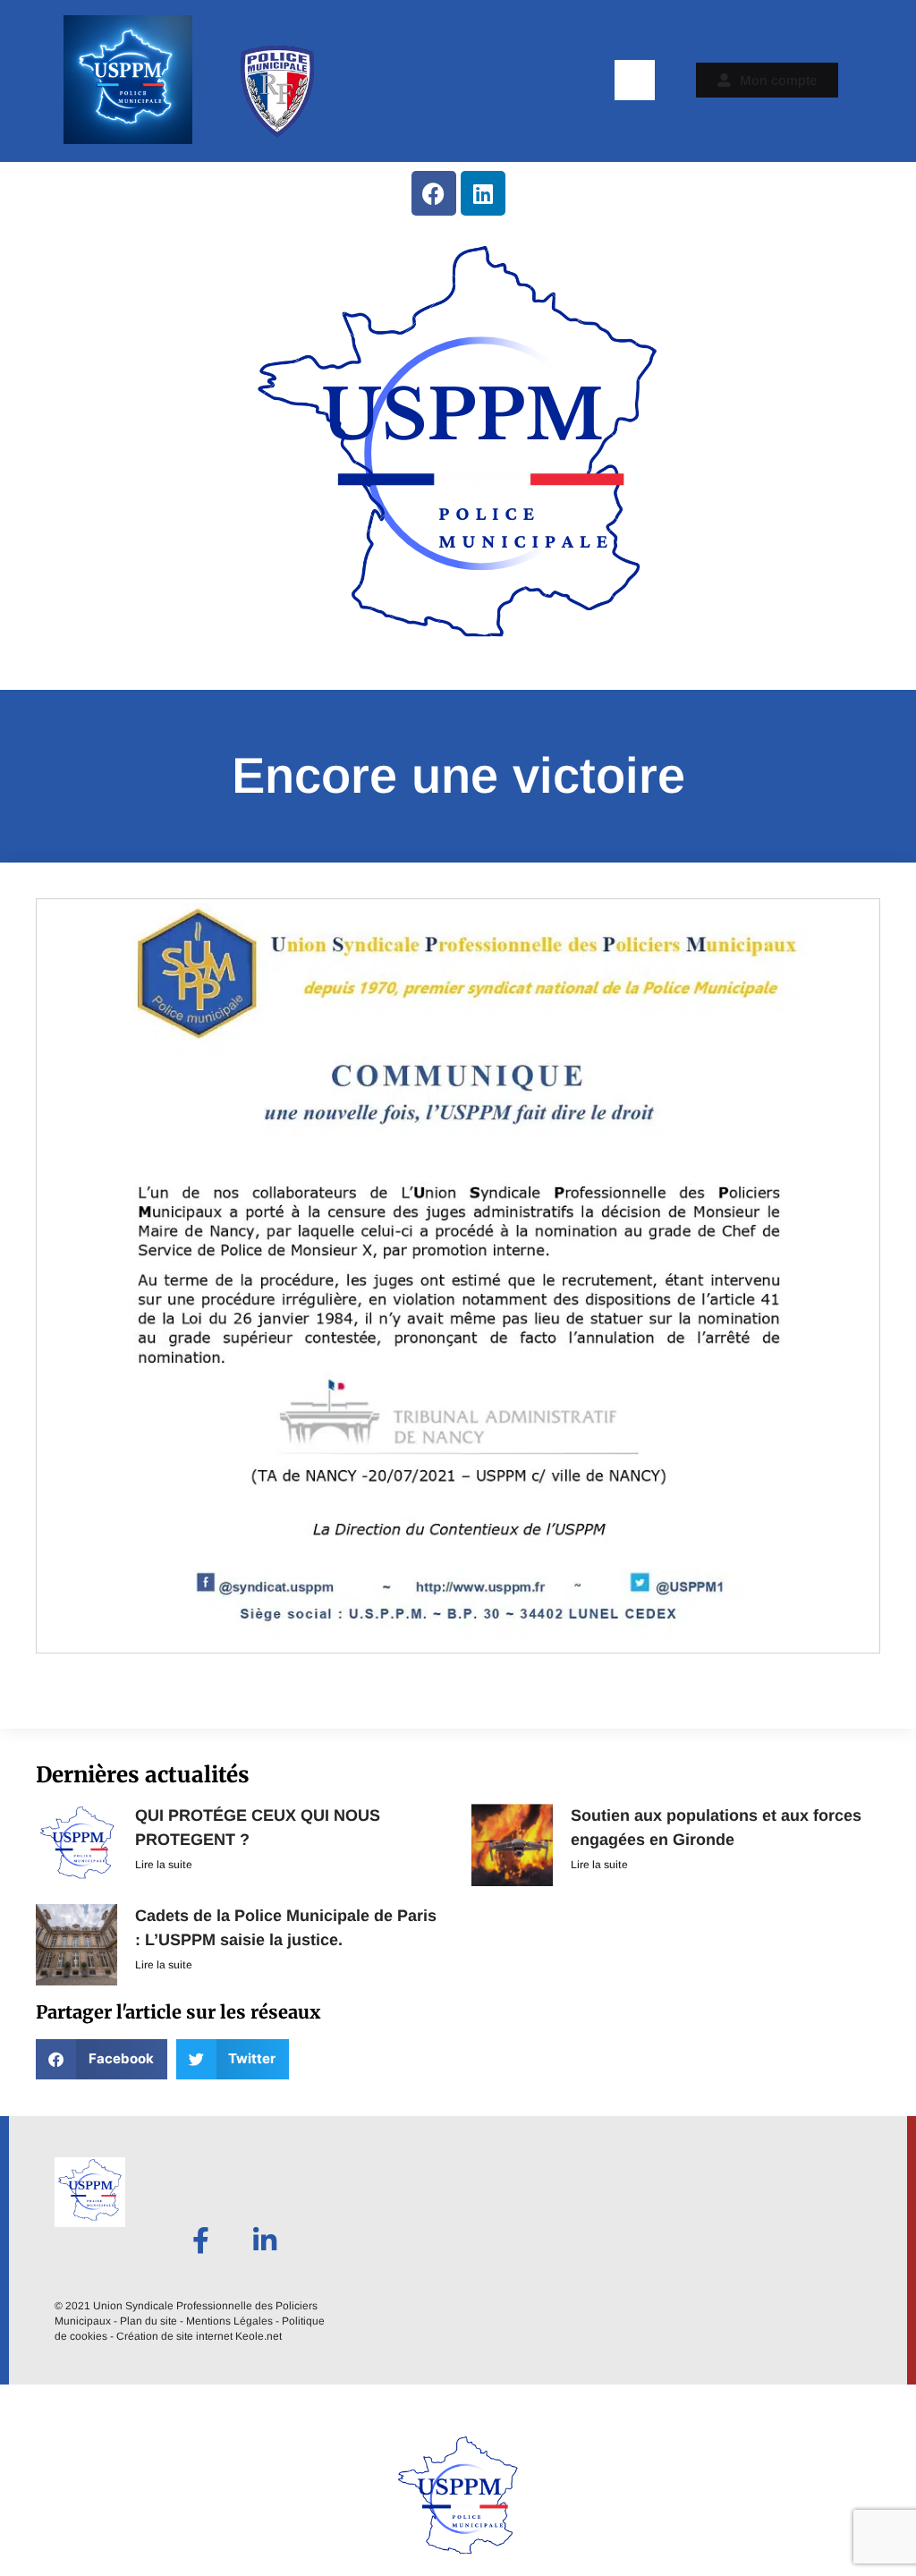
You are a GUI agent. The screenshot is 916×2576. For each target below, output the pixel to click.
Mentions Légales (229, 2321)
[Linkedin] (483, 193)
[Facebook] (434, 193)
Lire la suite (164, 1865)
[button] (635, 80)
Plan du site (148, 2321)
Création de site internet (174, 2336)
